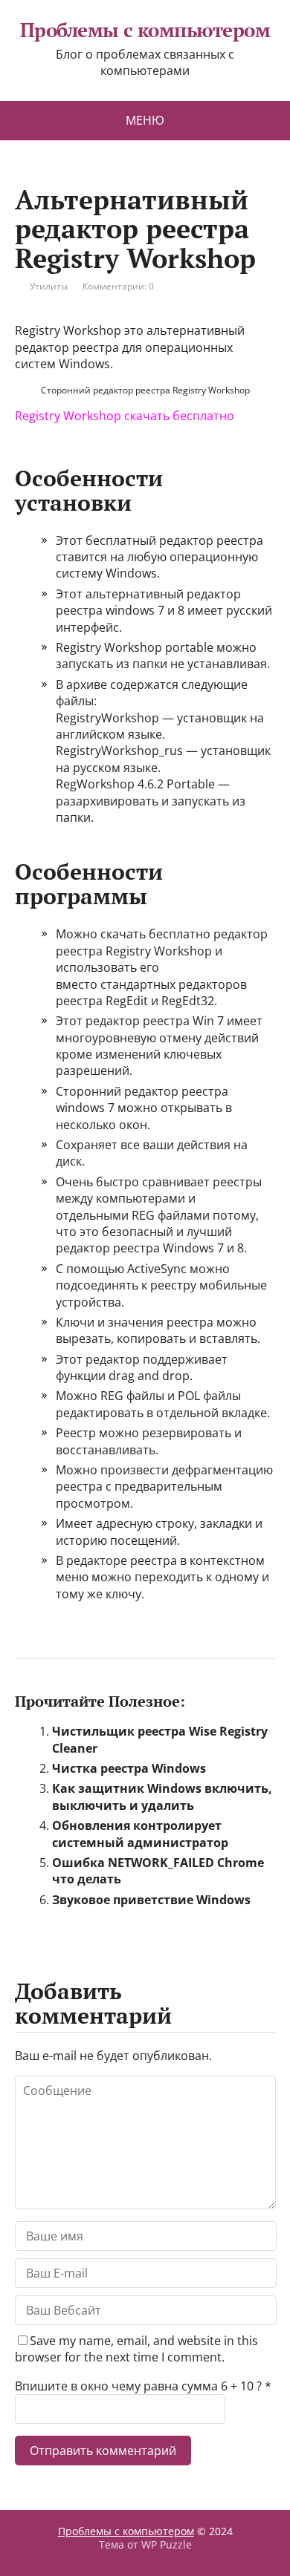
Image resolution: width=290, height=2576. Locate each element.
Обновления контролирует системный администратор (140, 1834)
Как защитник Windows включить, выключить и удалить (162, 1797)
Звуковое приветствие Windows (151, 1900)
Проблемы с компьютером (145, 30)
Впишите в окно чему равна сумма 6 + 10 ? (138, 2386)
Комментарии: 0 (118, 286)
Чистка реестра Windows (129, 1768)
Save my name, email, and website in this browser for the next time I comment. (136, 2349)
